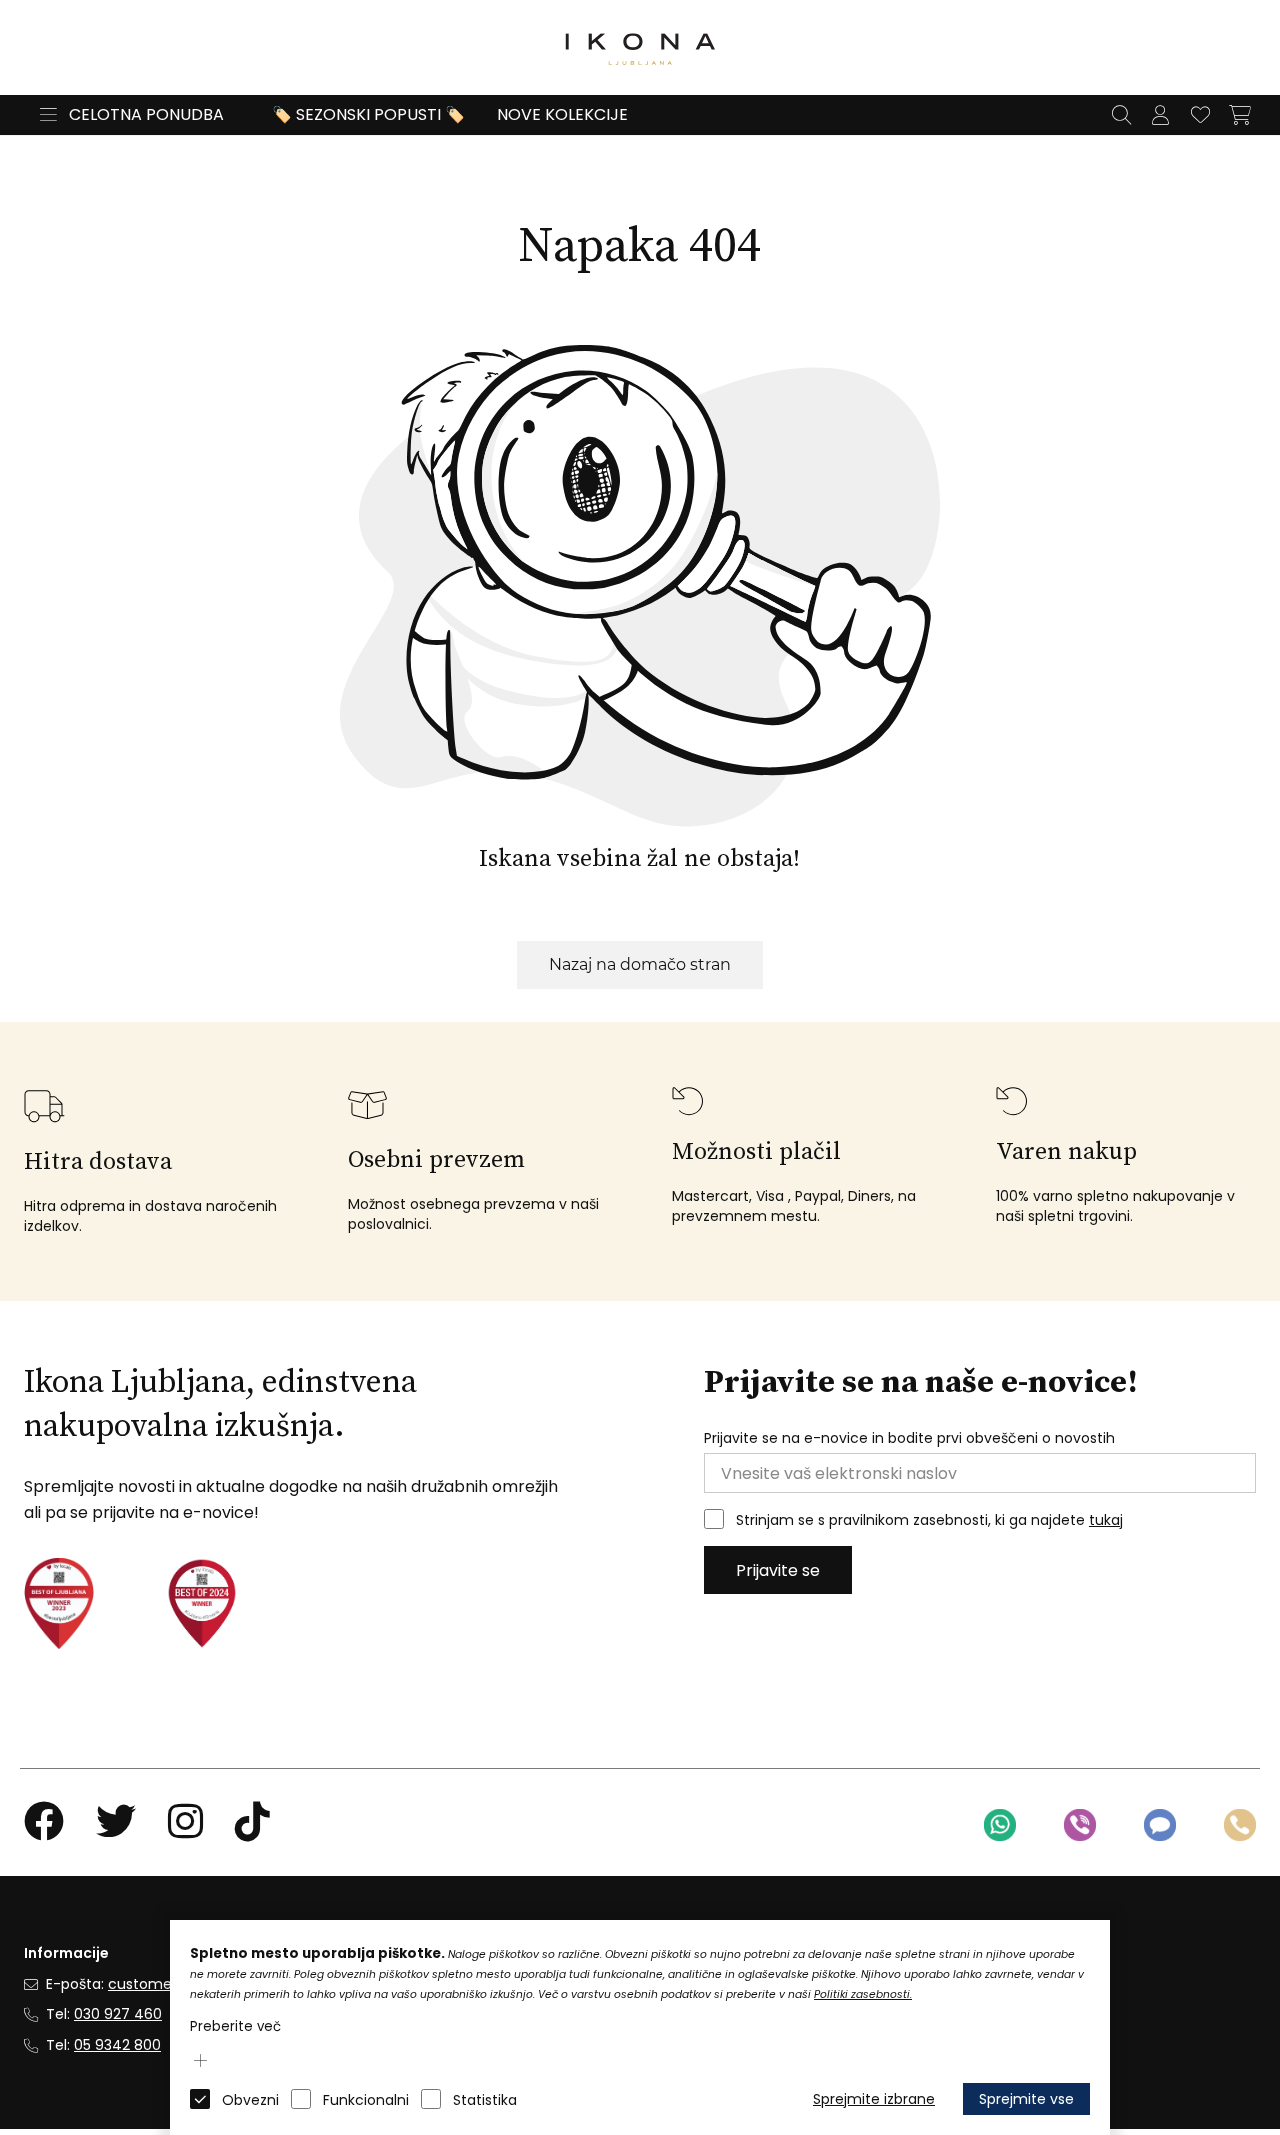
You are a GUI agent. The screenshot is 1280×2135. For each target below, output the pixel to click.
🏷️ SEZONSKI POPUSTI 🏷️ (368, 114)
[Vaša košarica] (1240, 115)
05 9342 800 (117, 2045)
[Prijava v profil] (1160, 115)
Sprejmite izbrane (874, 2099)
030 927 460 (118, 2014)
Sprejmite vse (1026, 2099)
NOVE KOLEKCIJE (562, 114)
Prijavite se (778, 1570)
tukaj (1106, 1520)
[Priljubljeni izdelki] (1200, 115)
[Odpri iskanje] (1121, 115)
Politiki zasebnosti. (863, 1994)
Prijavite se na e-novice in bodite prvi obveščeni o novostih (909, 1438)
